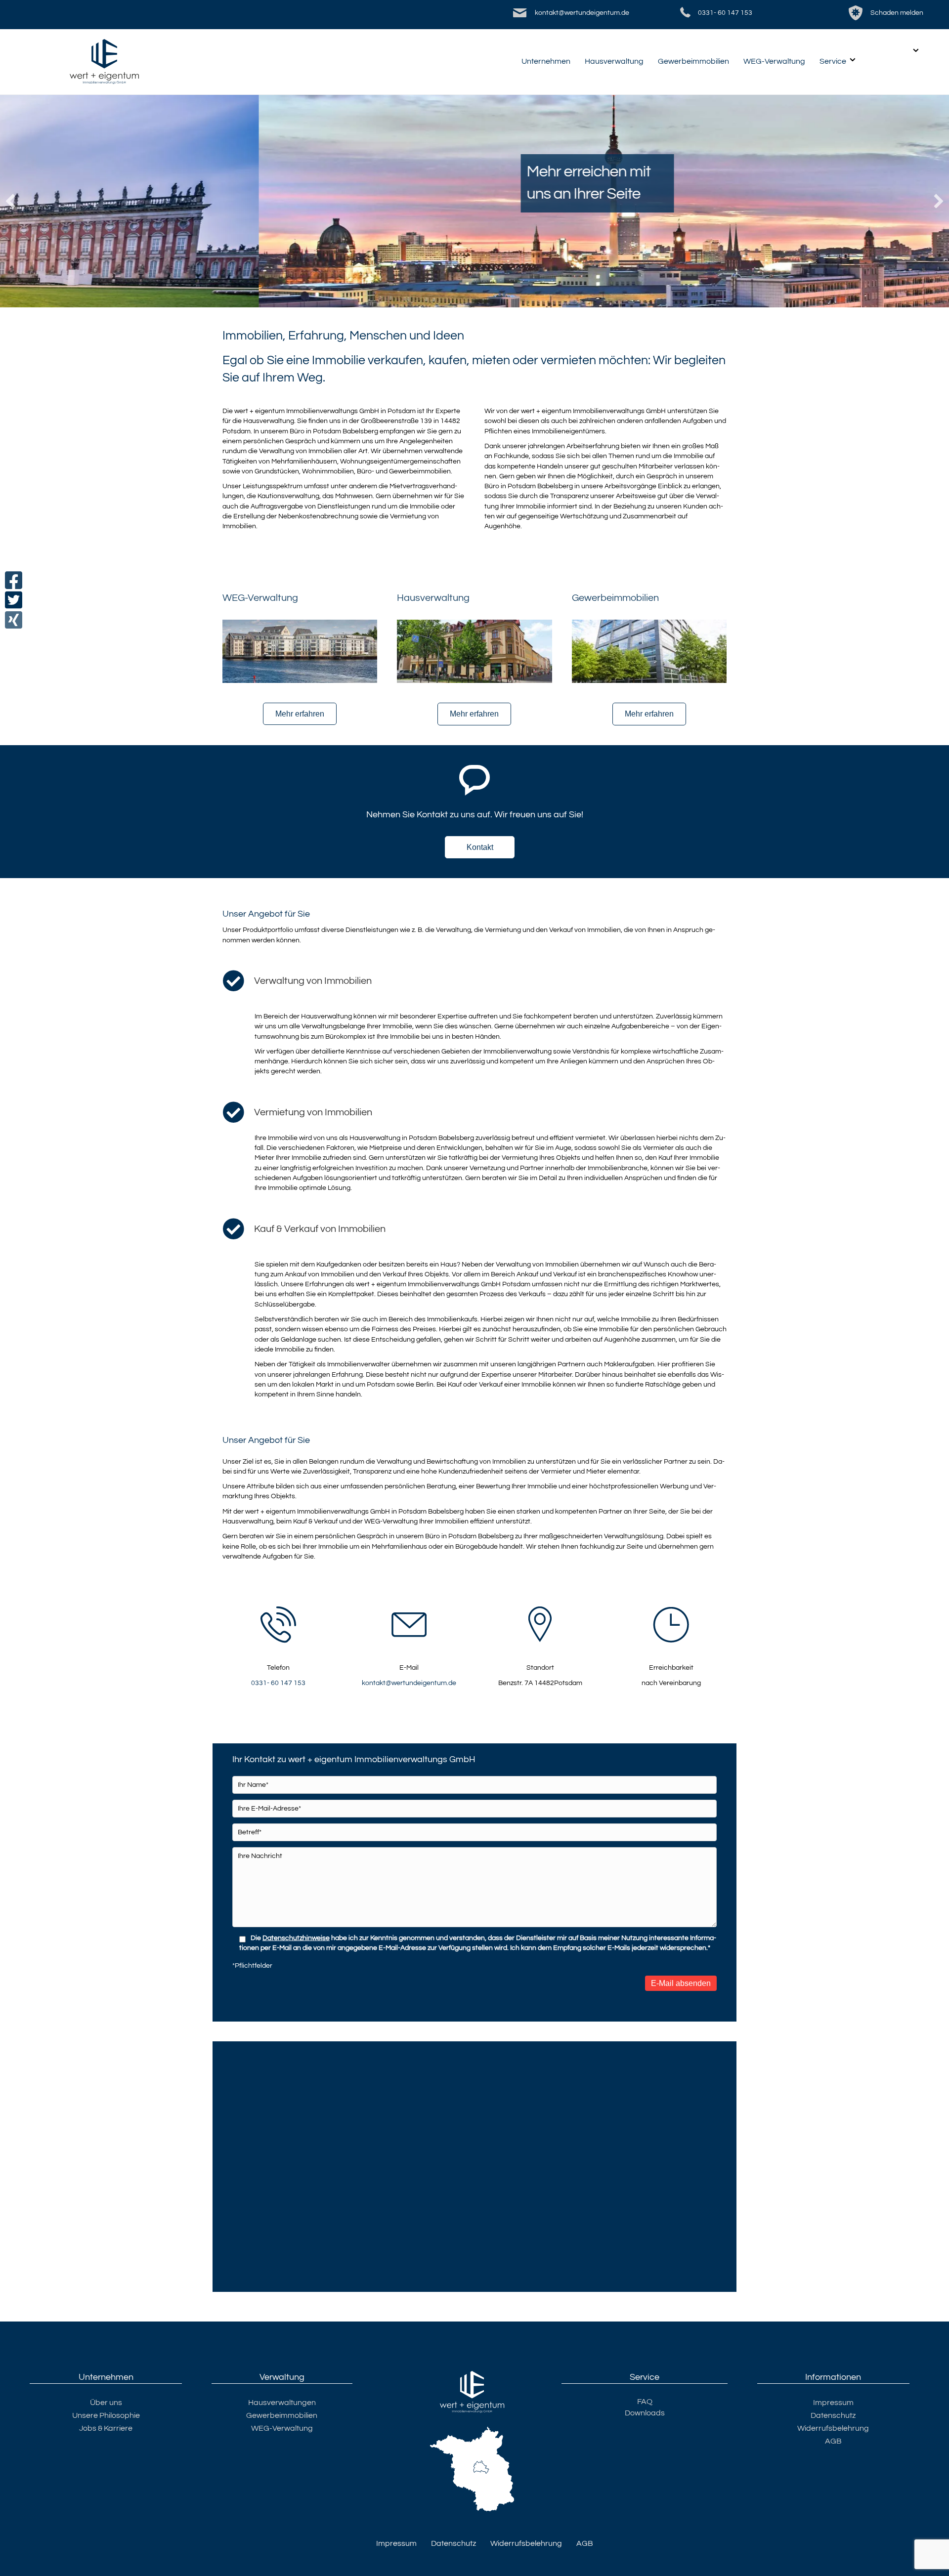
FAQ (645, 2402)
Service (833, 61)
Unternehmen (546, 61)
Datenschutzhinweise (296, 1938)
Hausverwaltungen (282, 2403)
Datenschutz (833, 2415)
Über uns (106, 2403)
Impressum (833, 2403)
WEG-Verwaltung (774, 61)
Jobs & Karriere (106, 2428)
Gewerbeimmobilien (693, 61)
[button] (10, 201)
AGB (833, 2441)
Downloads (645, 2413)
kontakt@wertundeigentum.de (582, 13)
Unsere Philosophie (106, 2415)
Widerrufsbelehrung (833, 2428)
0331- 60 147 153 (725, 13)
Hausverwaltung (614, 61)
